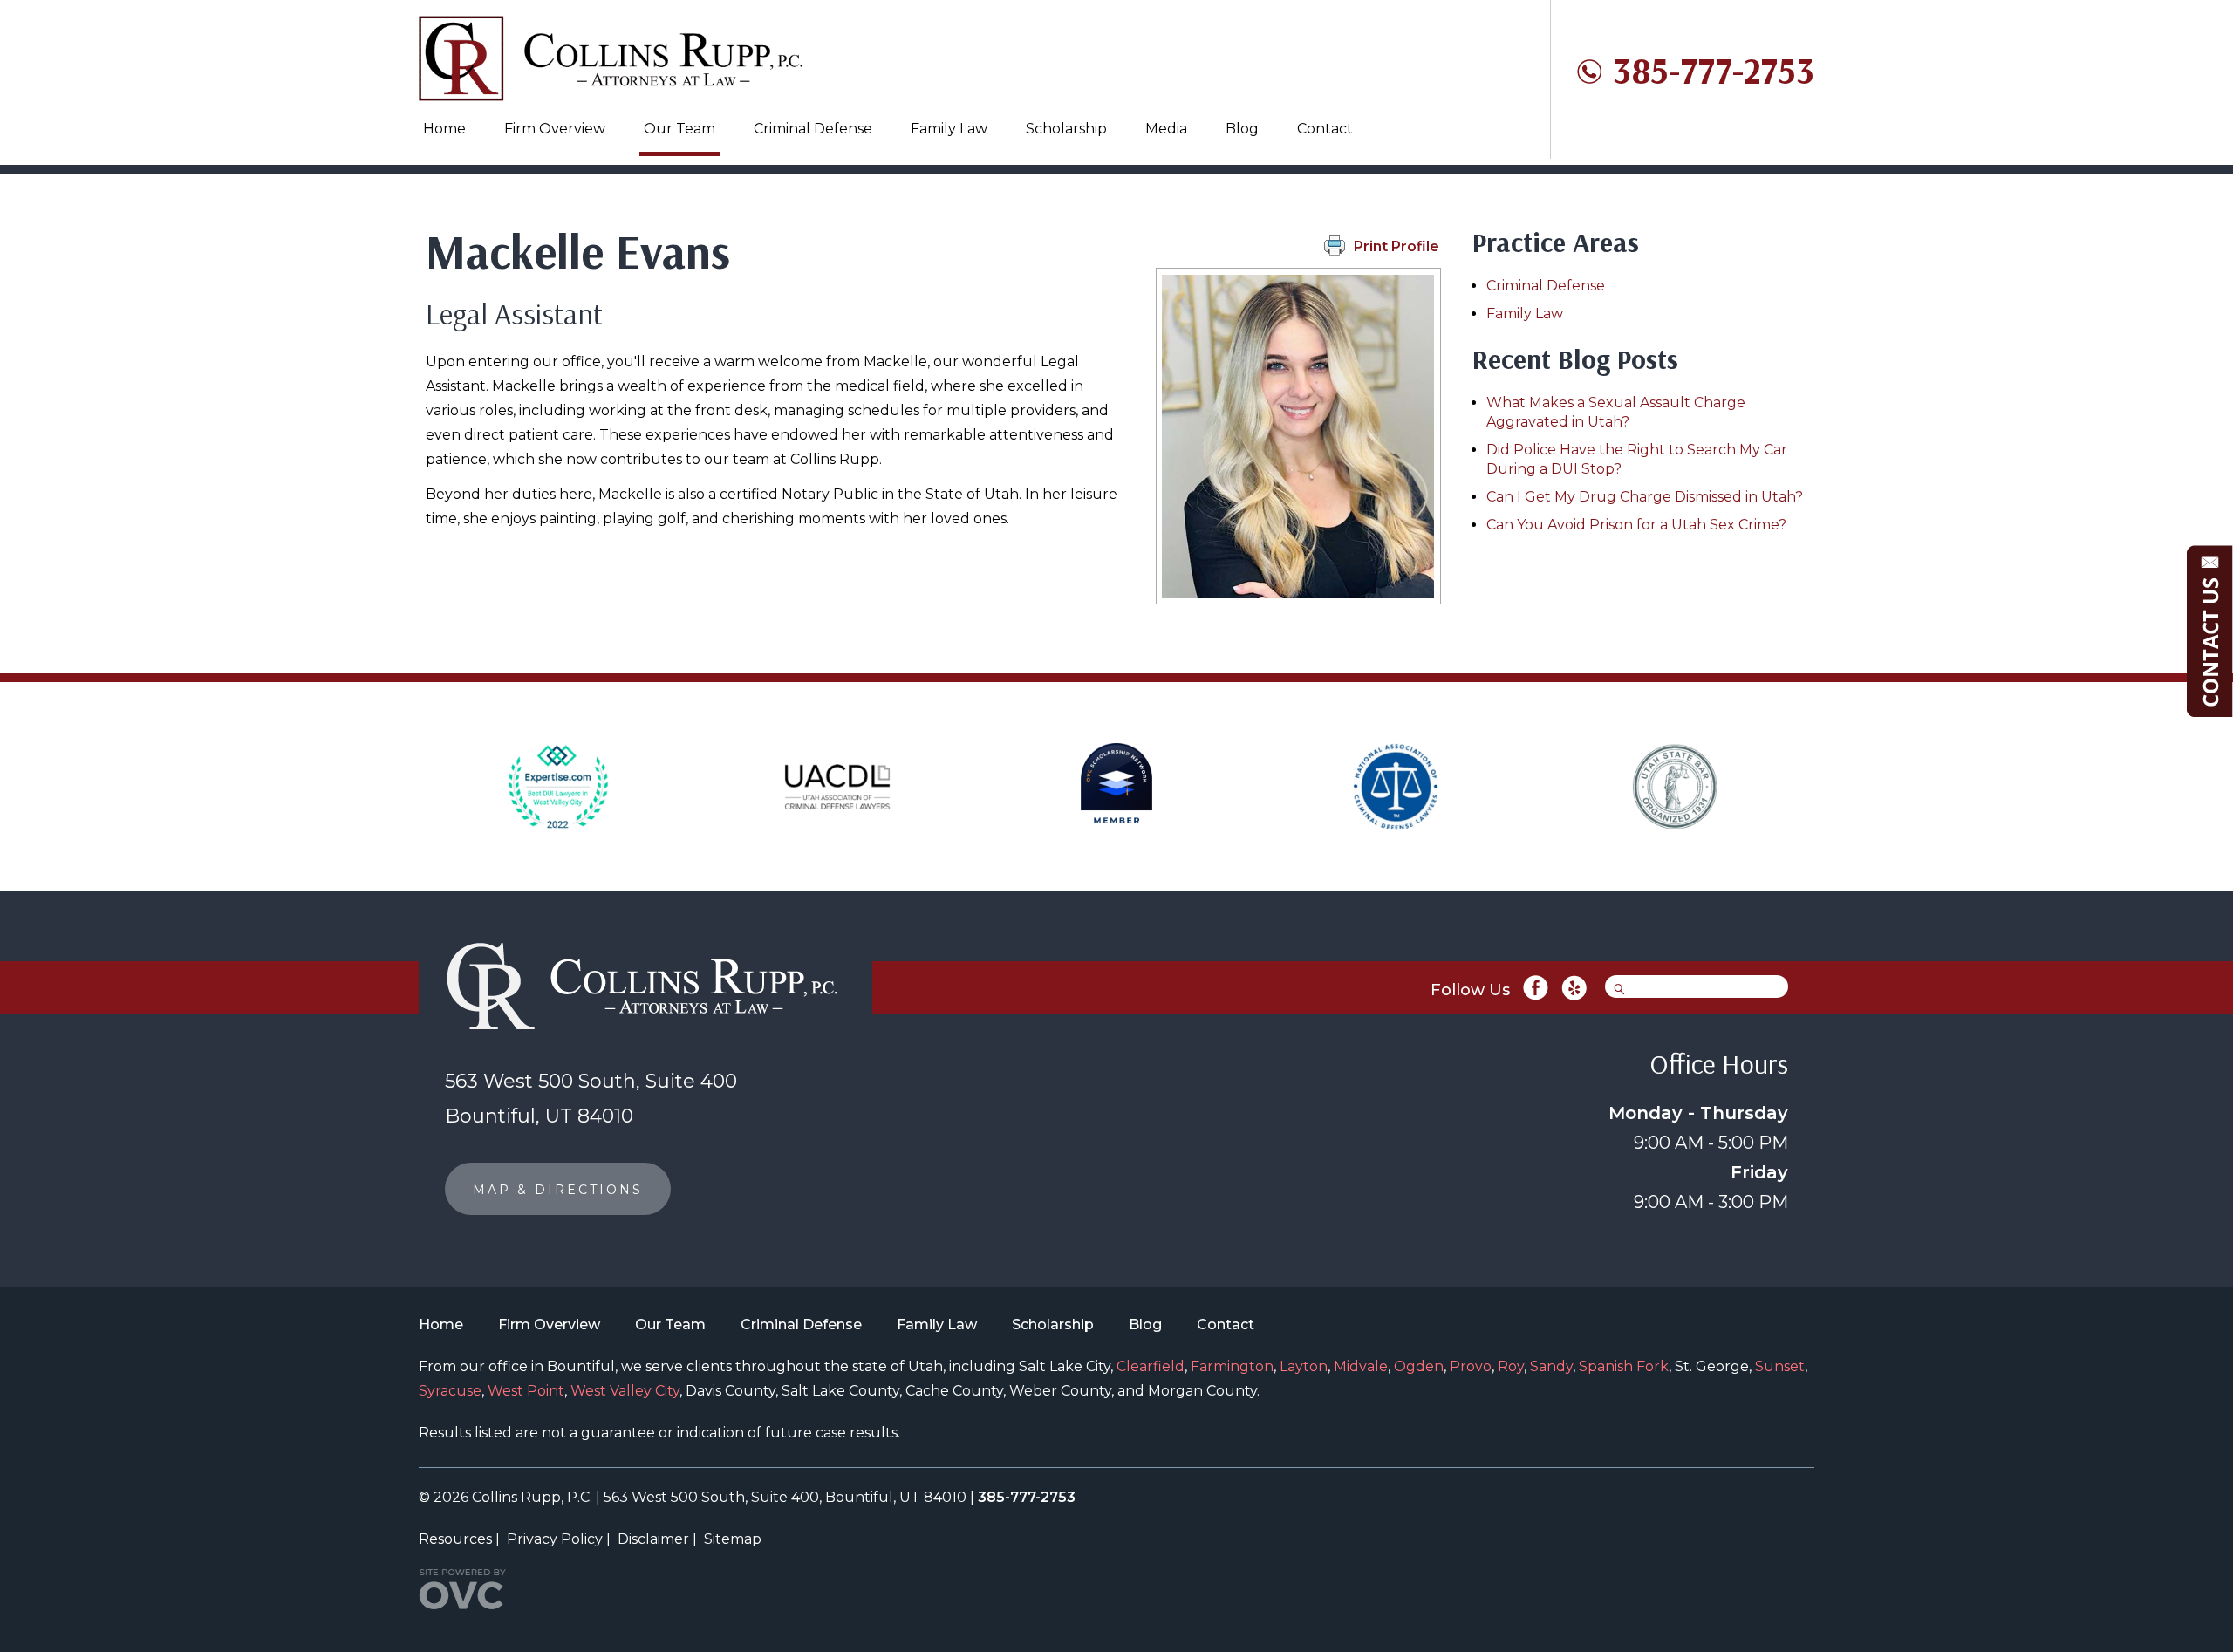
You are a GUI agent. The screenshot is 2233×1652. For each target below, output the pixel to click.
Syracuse (450, 1391)
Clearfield (1151, 1366)
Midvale (1361, 1366)
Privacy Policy (555, 1539)
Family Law (949, 129)
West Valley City (625, 1391)
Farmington (1232, 1366)
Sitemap (733, 1539)
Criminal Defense (813, 129)
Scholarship (1066, 129)
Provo (1471, 1366)
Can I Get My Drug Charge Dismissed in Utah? (1645, 497)
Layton (1304, 1366)
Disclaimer (653, 1539)
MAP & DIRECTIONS (558, 1190)
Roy (1511, 1366)
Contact (1325, 129)
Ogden (1419, 1366)
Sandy (1551, 1366)
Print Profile (1396, 246)
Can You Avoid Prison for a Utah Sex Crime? (1636, 525)
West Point (526, 1391)
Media (1166, 129)
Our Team (679, 129)
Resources (455, 1539)
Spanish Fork (1624, 1366)
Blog (1242, 129)
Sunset (1780, 1366)
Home (444, 129)
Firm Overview (555, 129)
